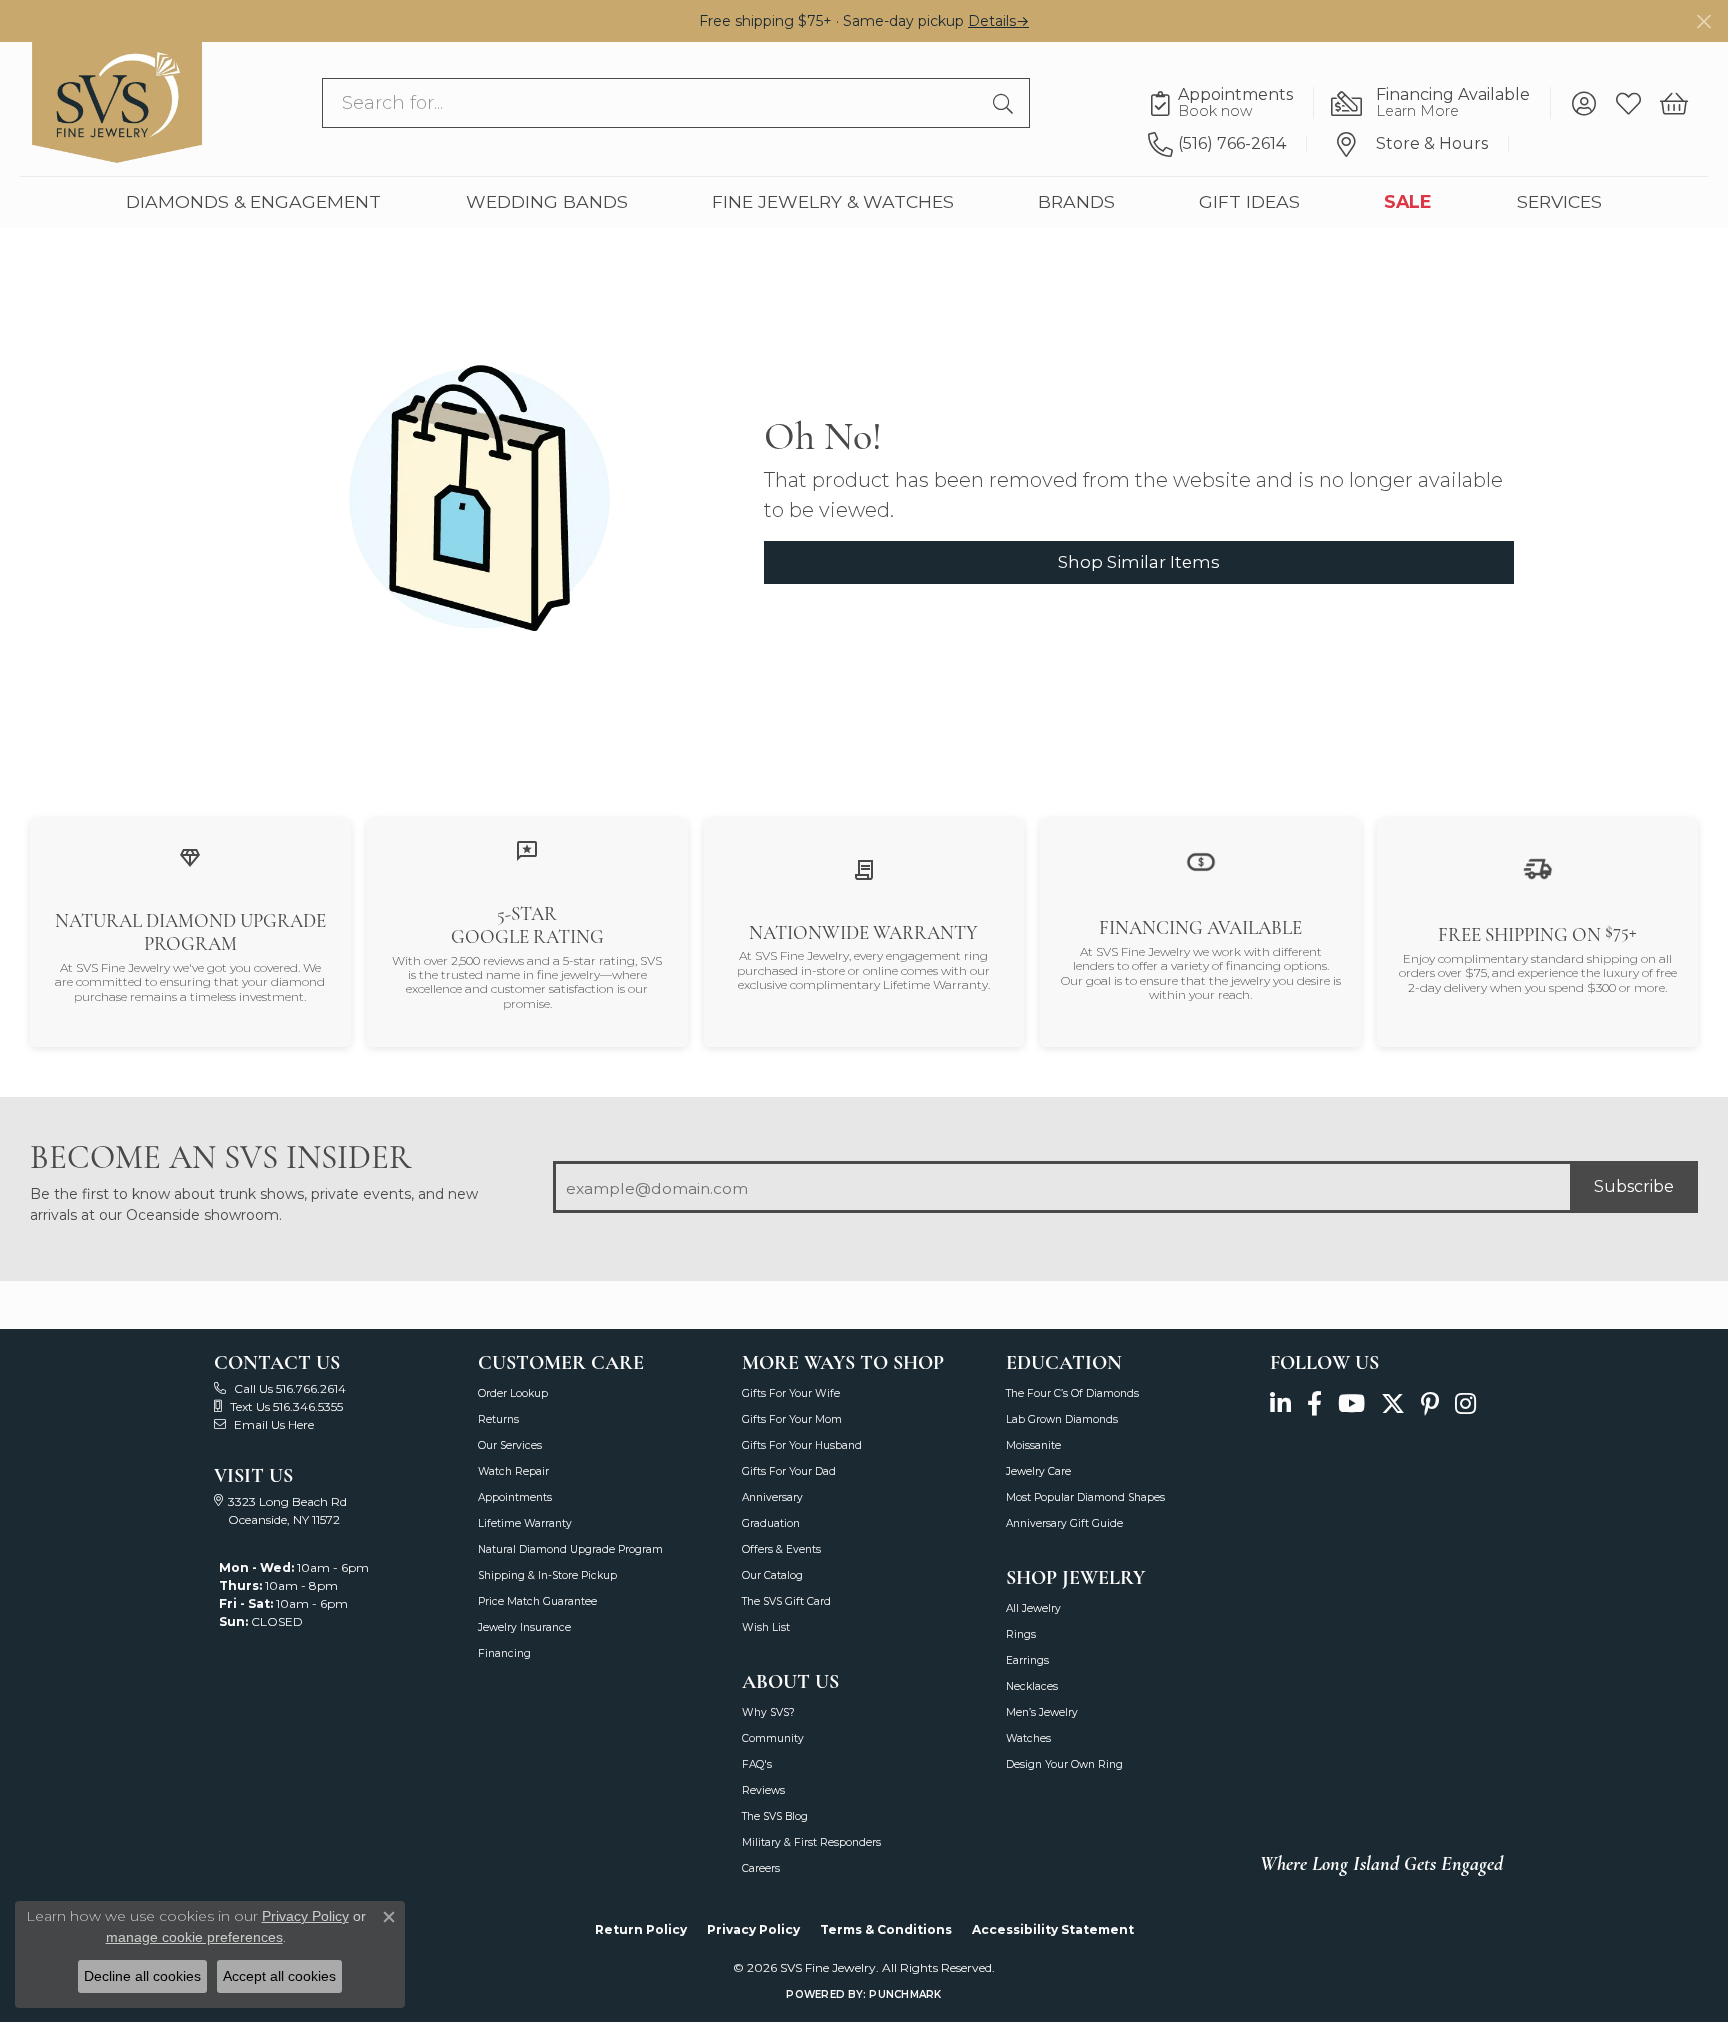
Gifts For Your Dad (789, 1471)
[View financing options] (1201, 860)
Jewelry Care (1038, 1471)
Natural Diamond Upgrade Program (570, 1549)
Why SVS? (768, 1712)
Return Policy (641, 1929)
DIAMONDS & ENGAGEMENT (253, 202)
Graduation (771, 1523)
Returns (498, 1419)
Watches (1028, 1738)
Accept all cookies (279, 1976)
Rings (1021, 1634)
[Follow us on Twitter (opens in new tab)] (1393, 1404)
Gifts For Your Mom (792, 1419)
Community (773, 1738)
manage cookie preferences (194, 1937)
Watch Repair (513, 1471)
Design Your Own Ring (1064, 1764)
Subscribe (1634, 1186)
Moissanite (1033, 1445)
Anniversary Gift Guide (1064, 1523)
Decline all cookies (142, 1976)
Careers (761, 1868)
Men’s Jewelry (1042, 1712)
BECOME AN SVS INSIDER (220, 1157)
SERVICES (1559, 202)
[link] (1231, 104)
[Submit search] (1006, 104)
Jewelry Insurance (524, 1627)
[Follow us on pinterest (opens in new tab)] (1430, 1404)
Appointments (515, 1497)
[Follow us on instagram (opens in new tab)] (1465, 1404)
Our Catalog (772, 1575)
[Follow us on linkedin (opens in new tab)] (1280, 1404)
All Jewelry (1033, 1608)
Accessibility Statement (1053, 1929)
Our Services (510, 1445)
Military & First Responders (811, 1842)
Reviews (763, 1790)
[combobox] (652, 104)
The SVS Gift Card (786, 1601)
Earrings (1027, 1660)
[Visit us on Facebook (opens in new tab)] (1314, 1404)
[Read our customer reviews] (527, 849)
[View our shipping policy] (1538, 867)
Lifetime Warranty (525, 1523)
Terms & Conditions (886, 1929)
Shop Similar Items (1139, 562)
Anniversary (772, 1497)
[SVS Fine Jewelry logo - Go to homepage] (117, 103)
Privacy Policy (753, 1929)
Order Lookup (513, 1393)
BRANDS (1076, 202)
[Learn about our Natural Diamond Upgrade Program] (190, 856)
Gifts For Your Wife (791, 1393)
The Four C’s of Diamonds (1072, 1393)
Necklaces (1032, 1686)
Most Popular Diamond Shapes (1085, 1497)
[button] (1583, 104)
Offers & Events (781, 1549)
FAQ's (757, 1764)
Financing (504, 1653)
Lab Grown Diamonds (1062, 1419)
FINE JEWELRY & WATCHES (833, 202)
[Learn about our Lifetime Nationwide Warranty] (864, 868)
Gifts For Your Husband (802, 1445)
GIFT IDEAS (1249, 202)
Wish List (766, 1627)
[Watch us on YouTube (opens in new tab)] (1351, 1404)
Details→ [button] (998, 21)
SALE (1408, 202)
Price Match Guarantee (537, 1601)
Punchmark (905, 1994)
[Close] (1703, 21)
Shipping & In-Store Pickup (547, 1575)
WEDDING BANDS (547, 202)
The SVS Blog (775, 1816)
